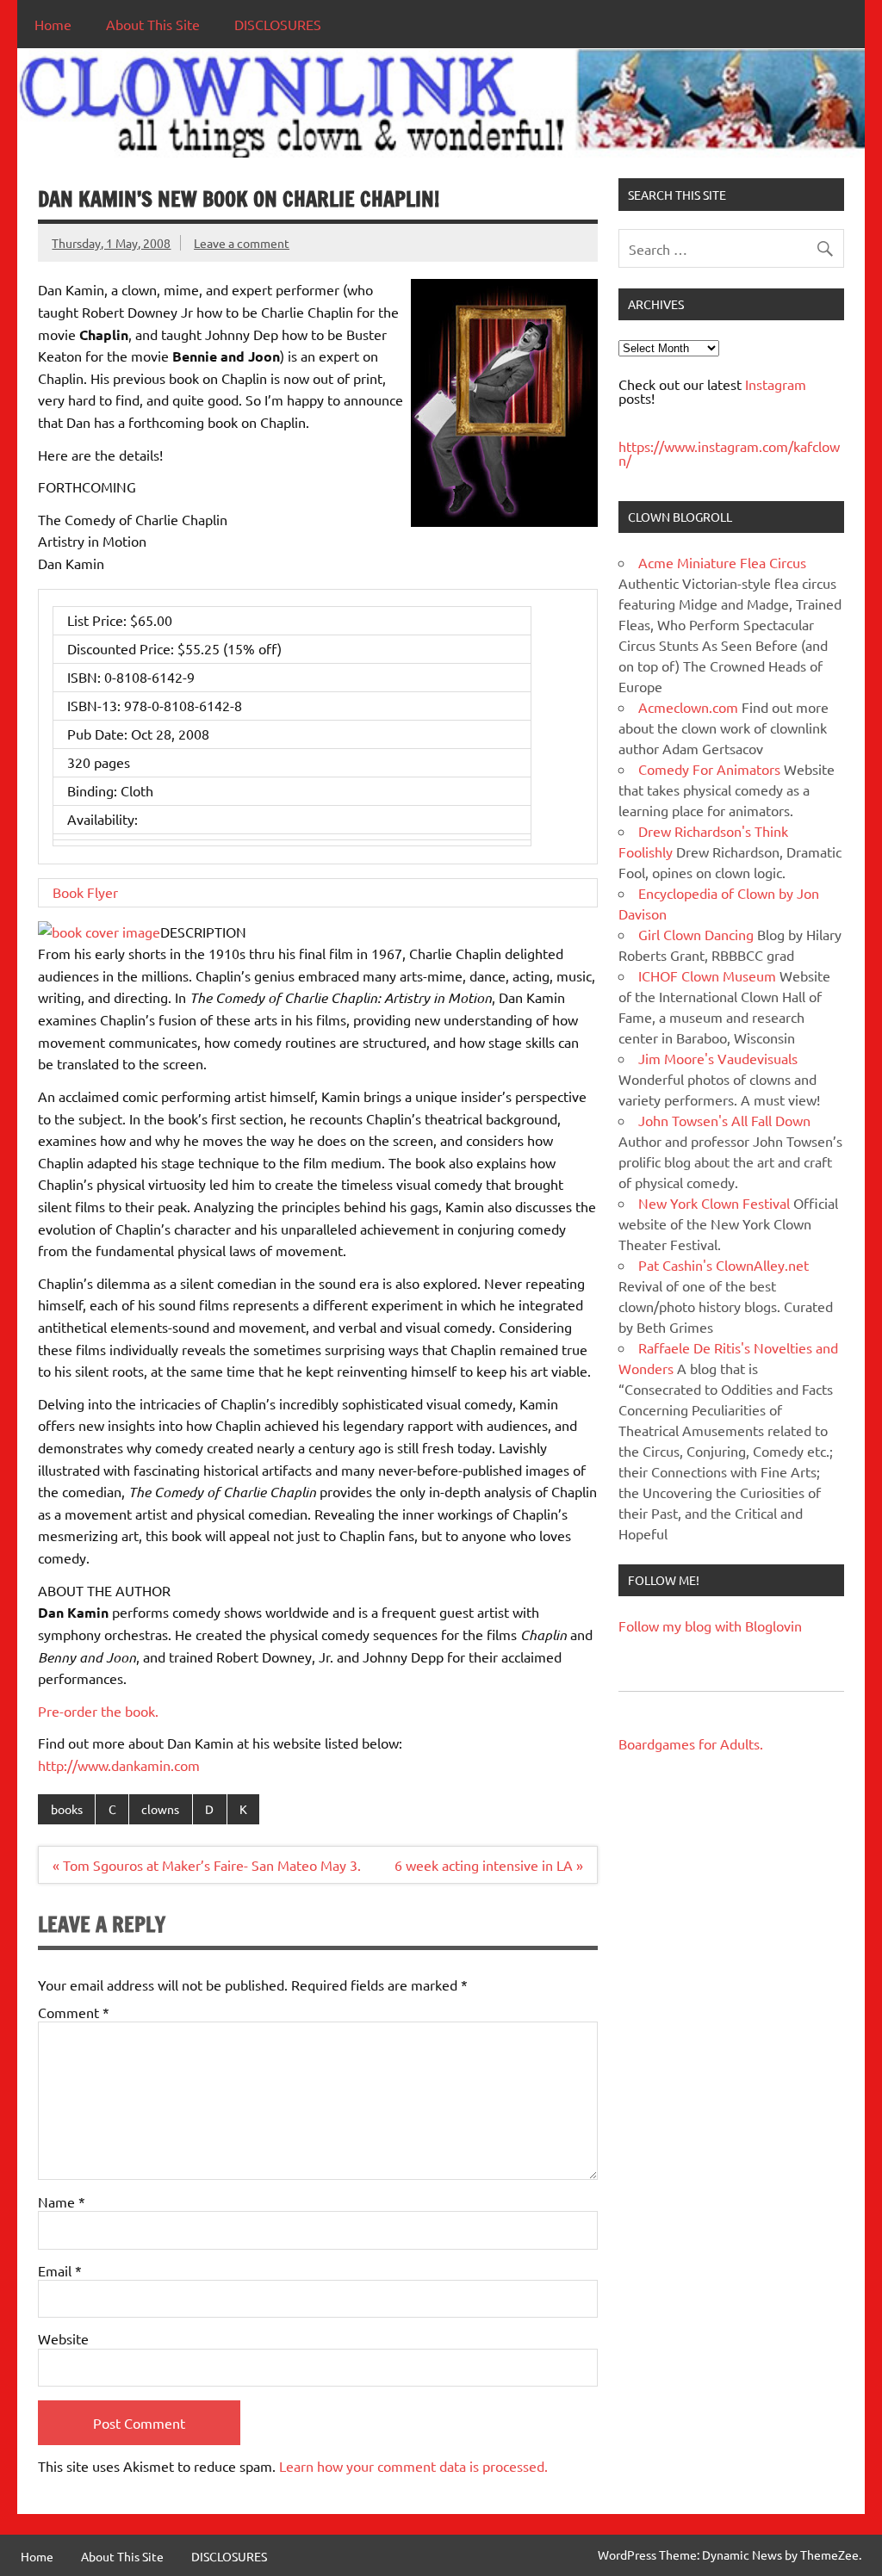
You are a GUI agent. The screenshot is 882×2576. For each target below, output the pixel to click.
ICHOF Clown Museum (707, 975)
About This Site (153, 24)
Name (62, 2201)
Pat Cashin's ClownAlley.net (724, 1265)
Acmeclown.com (688, 707)
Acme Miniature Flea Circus (722, 562)
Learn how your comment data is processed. (413, 2466)
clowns (160, 1809)
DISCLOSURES (278, 24)
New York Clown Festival (714, 1203)
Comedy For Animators (709, 769)
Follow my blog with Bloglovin (710, 1625)
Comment (74, 2012)
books (67, 1809)
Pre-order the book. (98, 1711)
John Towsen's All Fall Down (724, 1120)
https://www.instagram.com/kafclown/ (729, 453)
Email (60, 2270)
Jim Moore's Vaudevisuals (718, 1058)
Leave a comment (242, 243)
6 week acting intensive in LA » (489, 1865)
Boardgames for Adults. (691, 1743)
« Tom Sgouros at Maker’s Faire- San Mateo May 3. (207, 1865)
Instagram (776, 384)
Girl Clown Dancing (696, 934)
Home (53, 24)
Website (63, 2338)
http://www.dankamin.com (119, 1765)
